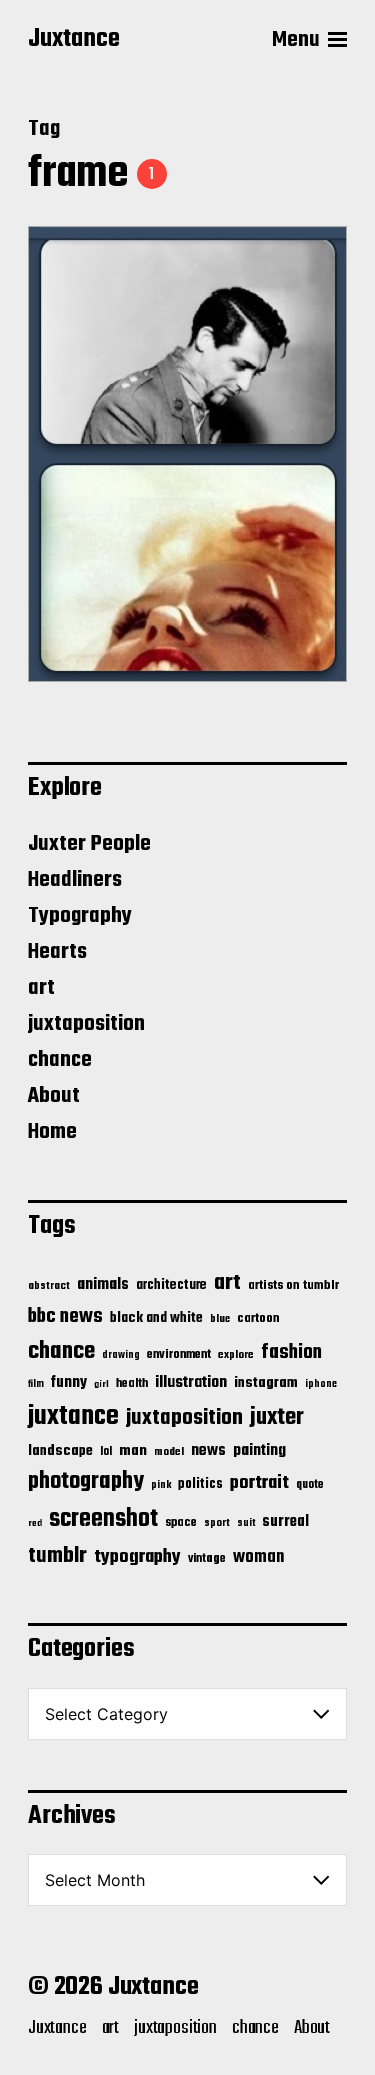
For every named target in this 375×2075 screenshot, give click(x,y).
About (54, 1096)
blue (220, 1319)
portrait (259, 1483)
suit (246, 1523)
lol (106, 1452)
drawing (121, 1355)
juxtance (73, 1417)
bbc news (65, 1317)
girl (101, 1384)
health (132, 1383)
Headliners (75, 880)
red (35, 1523)
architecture (171, 1285)
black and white (156, 1318)
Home (52, 1132)
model (169, 1452)
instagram (266, 1383)
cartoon (258, 1318)
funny (69, 1383)
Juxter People (89, 844)
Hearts (57, 952)
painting (259, 1450)
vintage (207, 1558)
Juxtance (74, 40)
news (208, 1450)
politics (200, 1484)
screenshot (103, 1519)
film (36, 1384)
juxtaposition (86, 1024)
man (133, 1451)
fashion (291, 1353)
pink (161, 1485)
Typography (80, 916)
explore (236, 1355)
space (181, 1523)
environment (179, 1355)
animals (103, 1284)
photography (86, 1481)
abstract (49, 1286)
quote (310, 1485)
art (41, 988)
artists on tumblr (293, 1285)
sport (217, 1523)
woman (258, 1557)
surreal (285, 1522)
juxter (277, 1417)
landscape (60, 1451)
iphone (321, 1384)
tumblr (57, 1556)
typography (137, 1557)
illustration (191, 1383)
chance (60, 1060)
